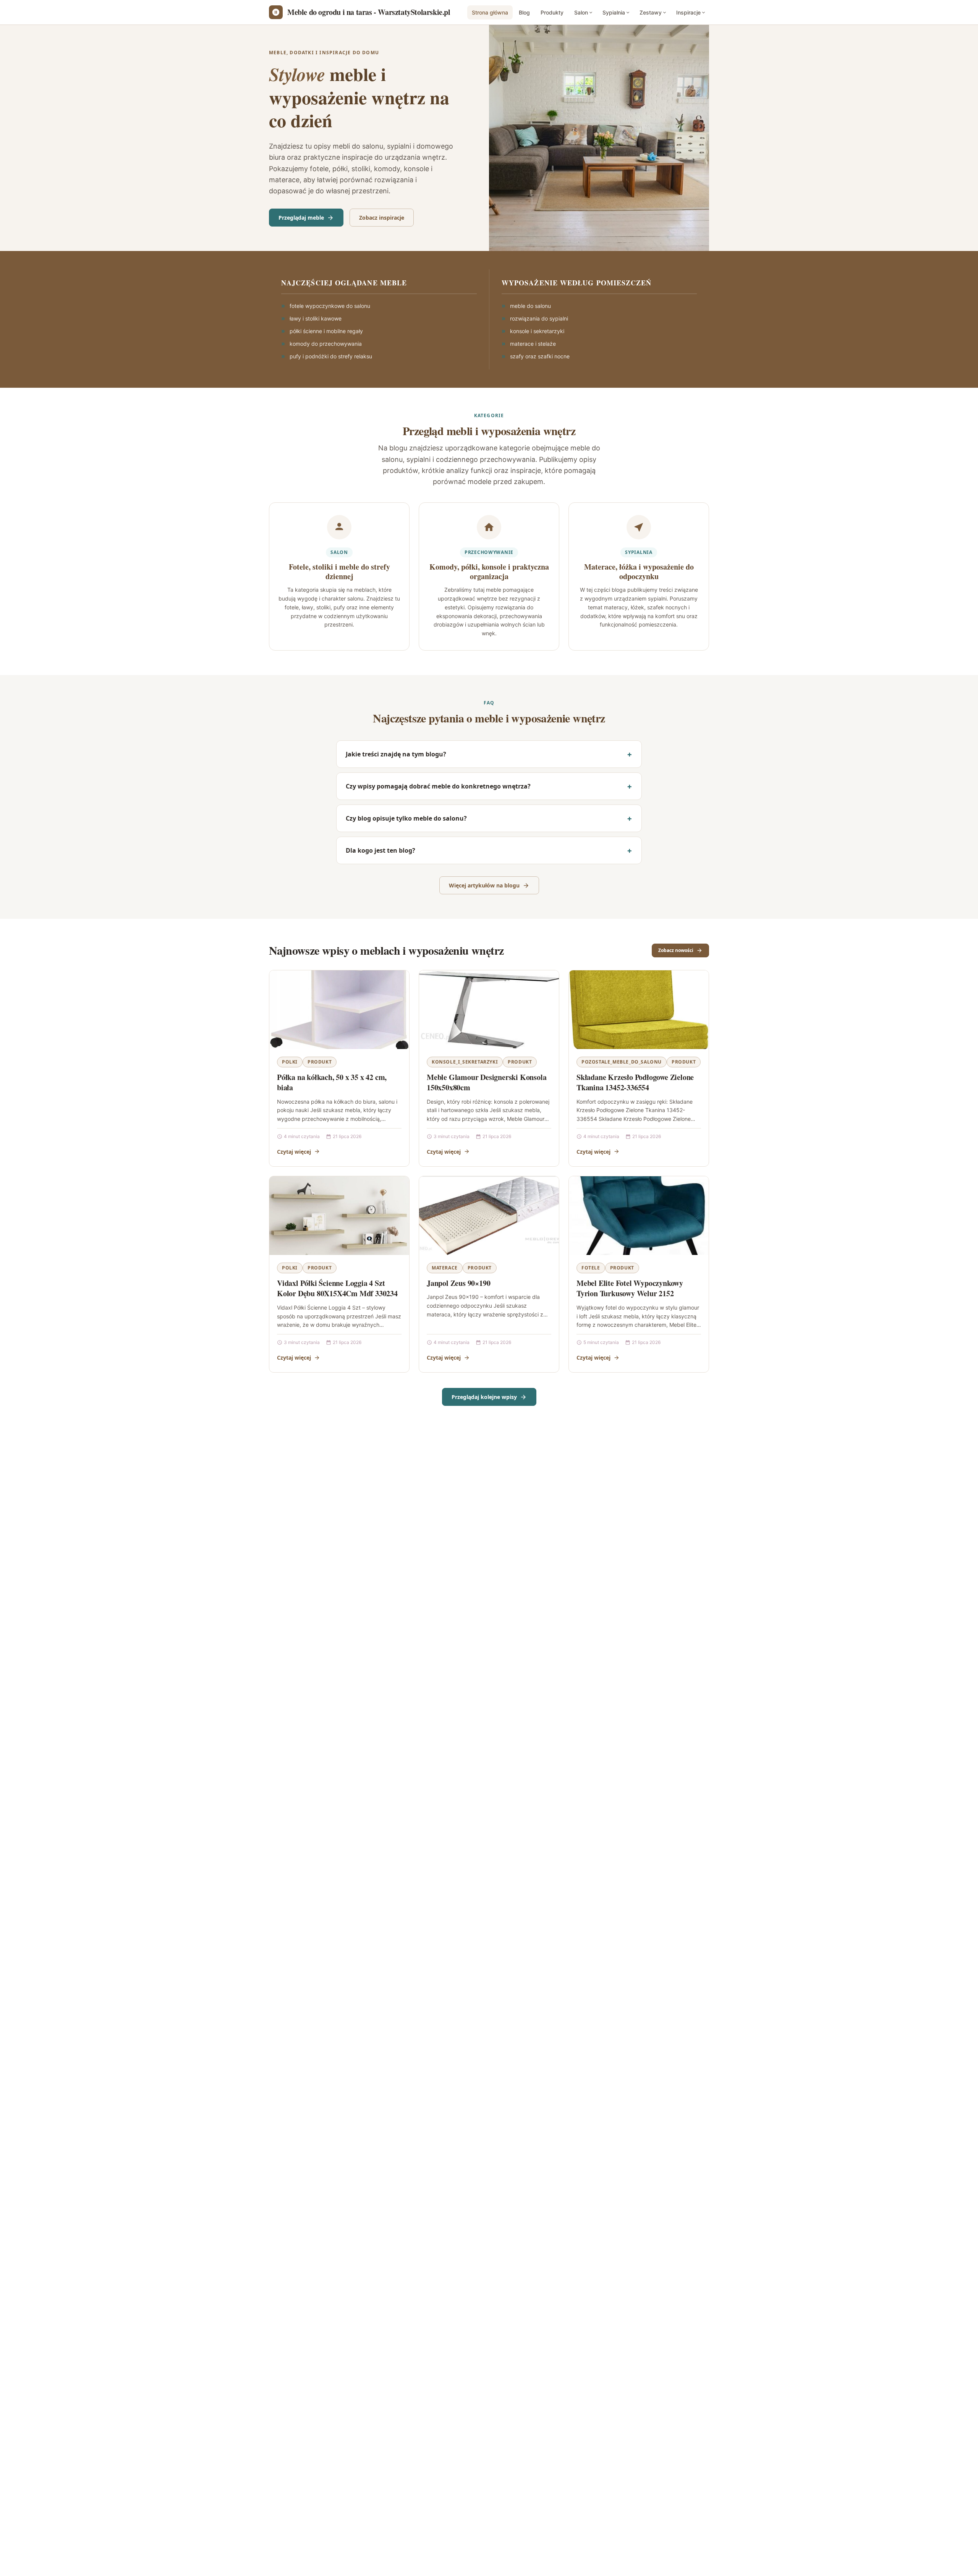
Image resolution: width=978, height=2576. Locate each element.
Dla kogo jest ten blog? (381, 850)
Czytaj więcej (294, 1152)
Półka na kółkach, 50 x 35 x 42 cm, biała (332, 1082)
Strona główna (490, 12)
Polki (290, 1062)
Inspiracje (688, 12)
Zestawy (651, 12)
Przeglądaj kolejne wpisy (484, 1397)
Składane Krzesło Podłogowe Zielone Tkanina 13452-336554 (635, 1082)
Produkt (320, 1062)
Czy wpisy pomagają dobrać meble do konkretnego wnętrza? (438, 786)
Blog (524, 12)
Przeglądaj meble (301, 218)
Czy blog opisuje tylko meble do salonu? (406, 818)
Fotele (591, 1268)
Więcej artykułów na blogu (484, 885)
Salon (581, 12)
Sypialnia (614, 12)
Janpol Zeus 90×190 (458, 1283)
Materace (445, 1268)
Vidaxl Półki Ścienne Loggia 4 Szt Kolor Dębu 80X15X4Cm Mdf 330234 (337, 1288)
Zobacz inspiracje (382, 218)
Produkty (552, 12)
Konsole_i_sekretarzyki (465, 1062)
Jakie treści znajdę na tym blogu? (396, 754)
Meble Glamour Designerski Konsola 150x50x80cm (487, 1082)
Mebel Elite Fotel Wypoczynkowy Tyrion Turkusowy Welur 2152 (630, 1288)
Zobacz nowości (676, 950)
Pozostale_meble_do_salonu (622, 1062)
